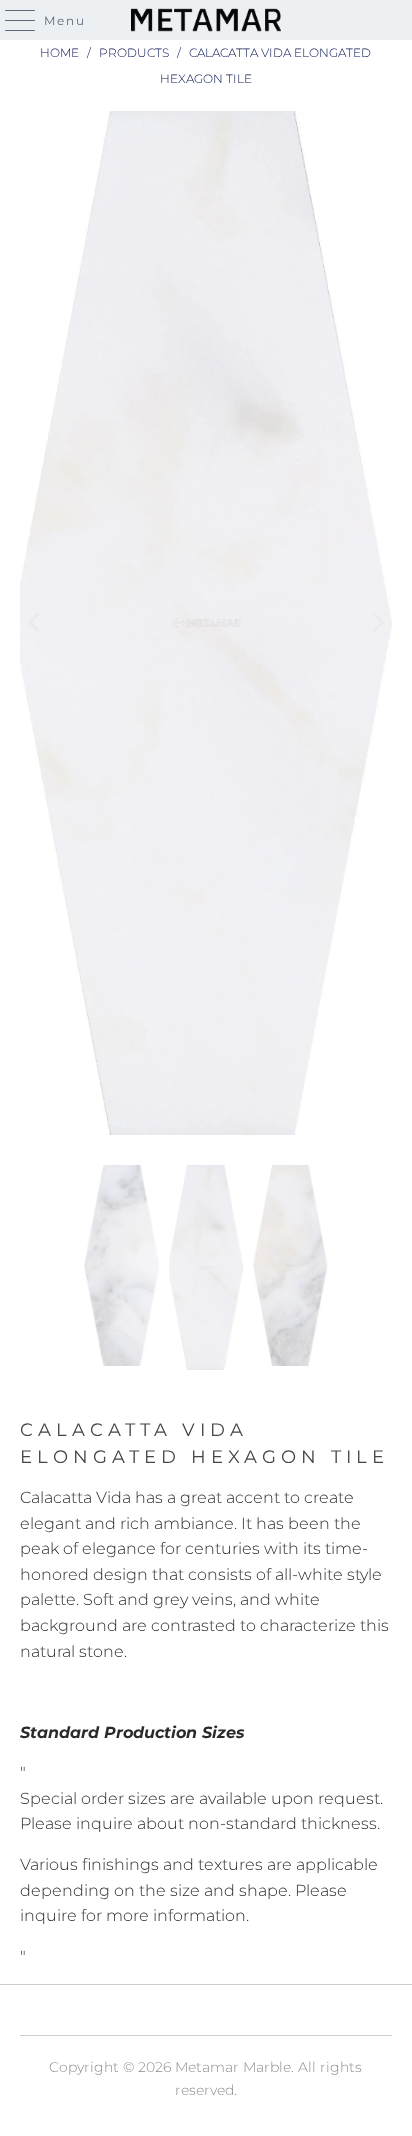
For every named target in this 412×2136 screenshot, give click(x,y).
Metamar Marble (233, 2067)
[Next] (377, 623)
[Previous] (35, 623)
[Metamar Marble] (206, 20)
